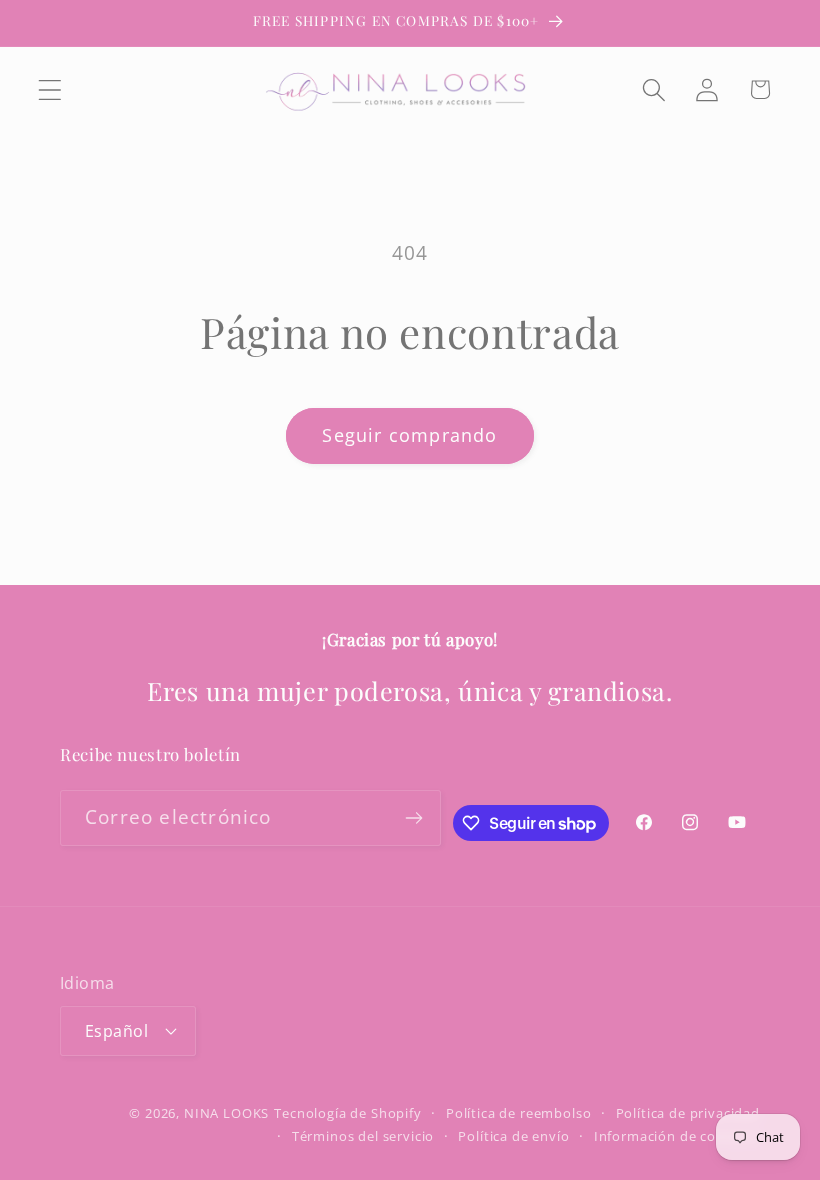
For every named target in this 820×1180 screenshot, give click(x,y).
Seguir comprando (409, 435)
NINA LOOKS (226, 1113)
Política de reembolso (519, 1113)
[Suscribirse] (414, 818)
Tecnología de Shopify (348, 1113)
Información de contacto (677, 1136)
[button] (50, 89)
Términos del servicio (363, 1136)
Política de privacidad (688, 1113)
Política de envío (513, 1136)
